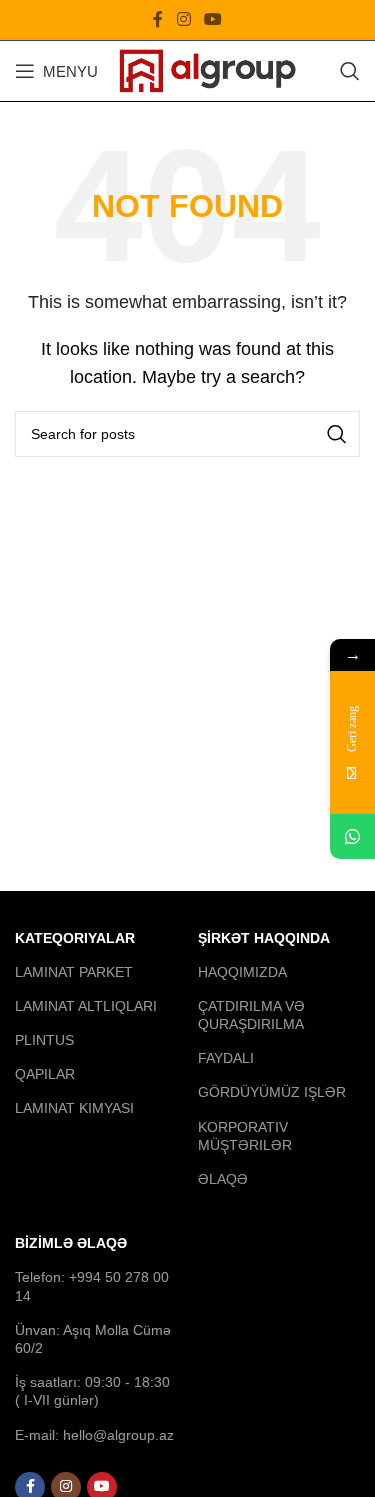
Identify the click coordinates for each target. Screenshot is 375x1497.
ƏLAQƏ (223, 1179)
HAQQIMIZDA (242, 972)
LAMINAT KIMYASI (74, 1108)
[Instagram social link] (183, 19)
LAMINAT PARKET (74, 972)
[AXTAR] (337, 434)
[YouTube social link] (212, 19)
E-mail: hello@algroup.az (94, 1435)
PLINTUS (44, 1040)
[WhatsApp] (352, 836)
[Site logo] (207, 69)
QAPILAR (45, 1074)
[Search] (350, 71)
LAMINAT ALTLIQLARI (86, 1006)
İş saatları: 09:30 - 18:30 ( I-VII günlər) (92, 1391)
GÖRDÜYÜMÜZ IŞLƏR (272, 1092)
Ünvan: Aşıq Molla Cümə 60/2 (93, 1339)
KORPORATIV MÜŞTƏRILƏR (245, 1136)
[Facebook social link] (158, 19)
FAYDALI (226, 1058)
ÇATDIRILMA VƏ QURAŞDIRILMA (251, 1015)
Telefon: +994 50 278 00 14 (92, 1286)
